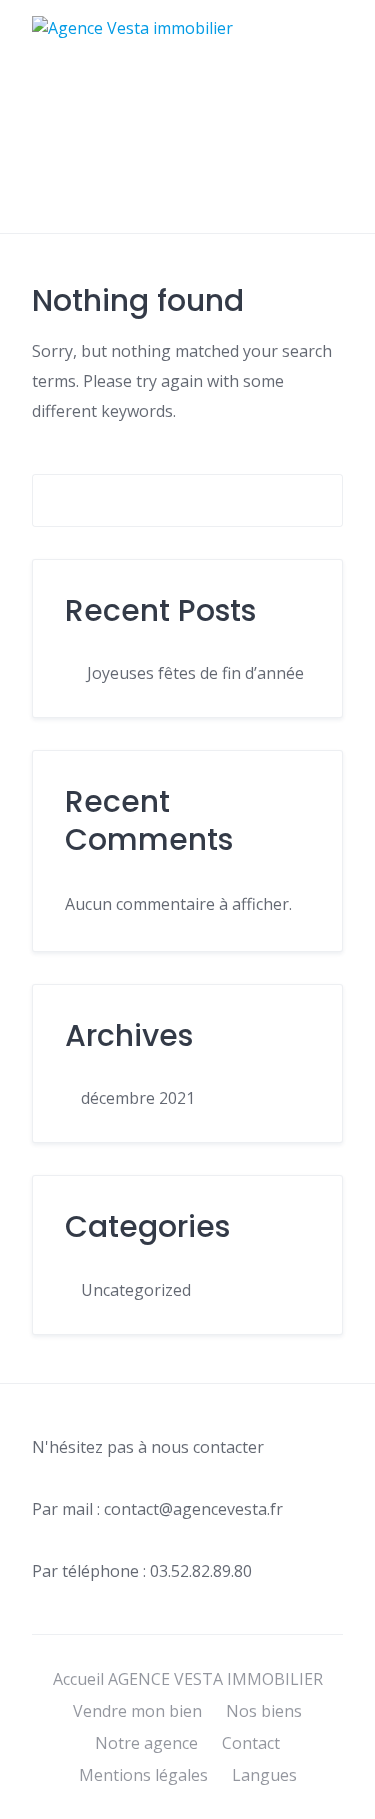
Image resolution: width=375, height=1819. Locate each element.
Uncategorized (136, 1290)
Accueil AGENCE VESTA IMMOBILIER (188, 1679)
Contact (251, 1743)
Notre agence (146, 1743)
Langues (264, 1775)
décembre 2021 (138, 1098)
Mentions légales (143, 1775)
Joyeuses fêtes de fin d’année (195, 673)
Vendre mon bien (137, 1711)
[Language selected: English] (325, 1801)
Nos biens (264, 1711)
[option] (325, 1804)
